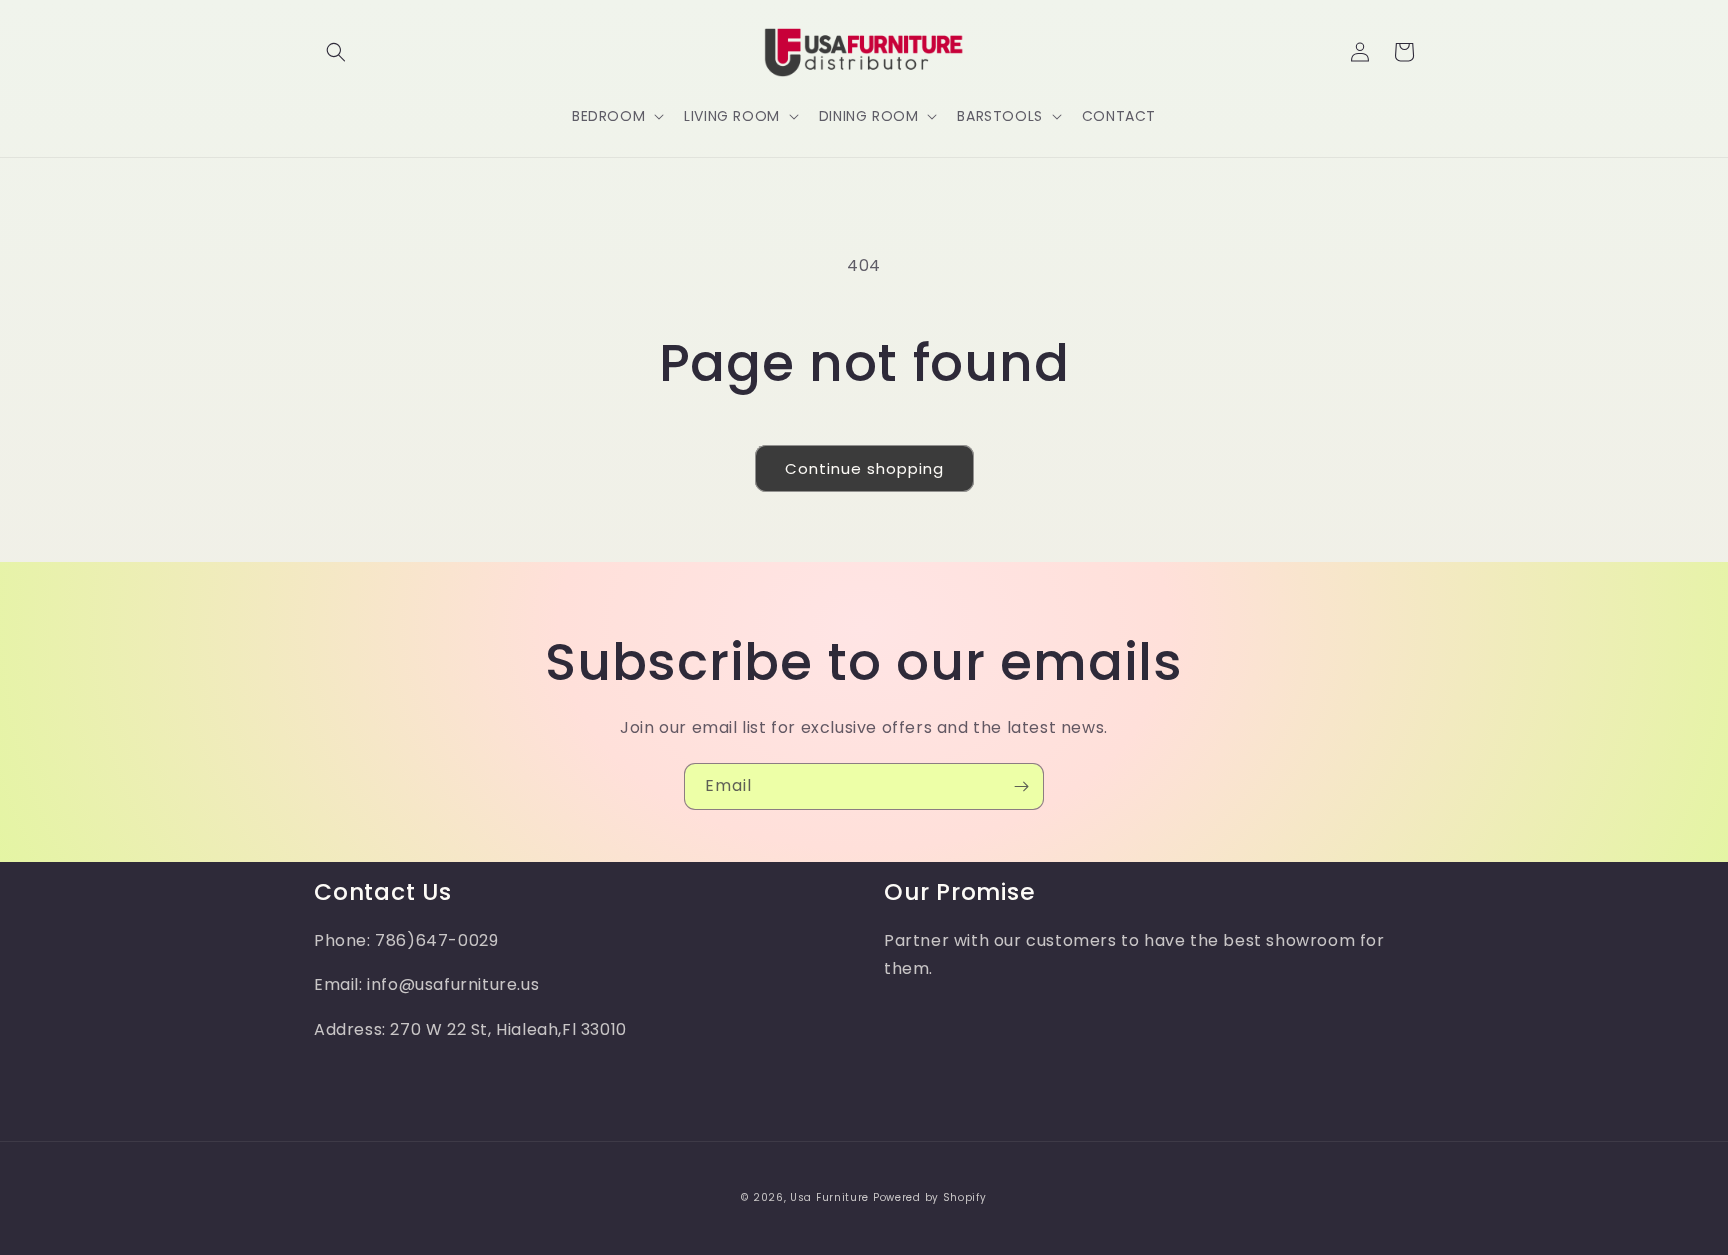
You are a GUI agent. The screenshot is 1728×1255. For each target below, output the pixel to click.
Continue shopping (864, 468)
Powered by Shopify (930, 1197)
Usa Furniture (829, 1197)
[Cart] (1404, 52)
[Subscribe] (1021, 786)
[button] (336, 52)
